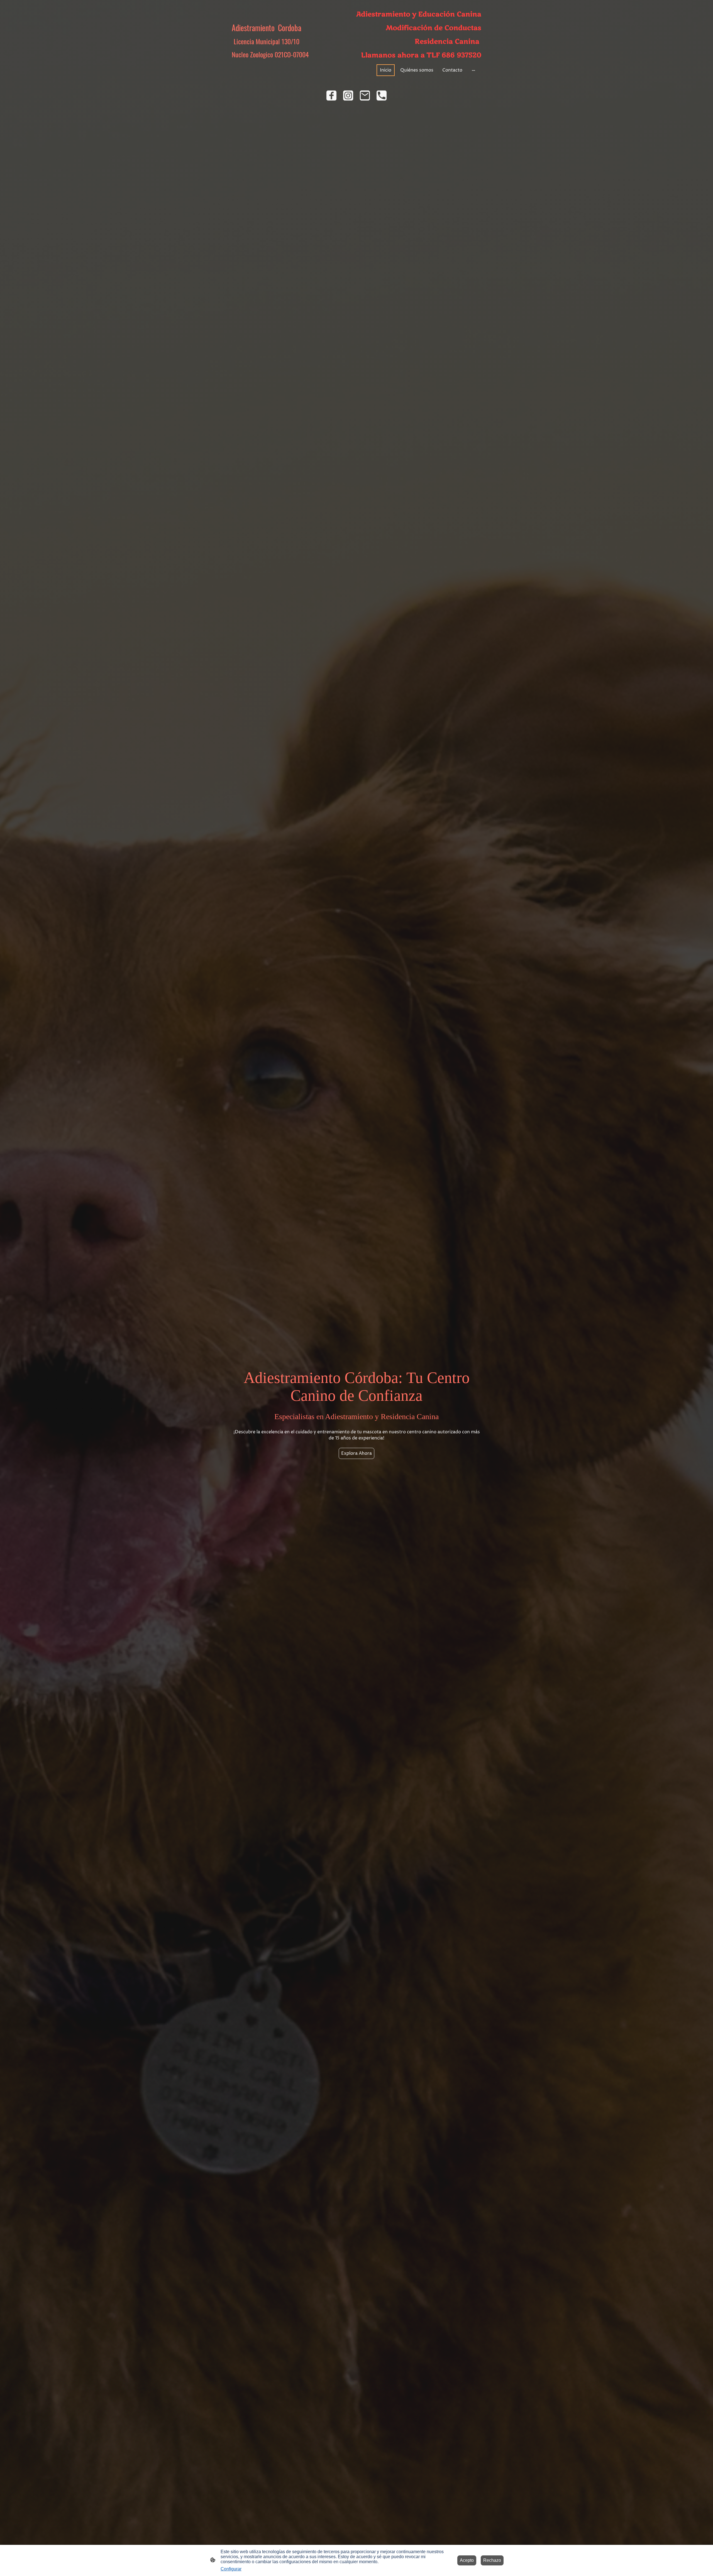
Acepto (467, 2560)
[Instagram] (348, 96)
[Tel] (382, 96)
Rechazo (492, 2560)
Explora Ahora (356, 1453)
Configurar (231, 2569)
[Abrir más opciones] (473, 70)
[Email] (365, 96)
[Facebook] (331, 96)
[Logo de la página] (270, 64)
